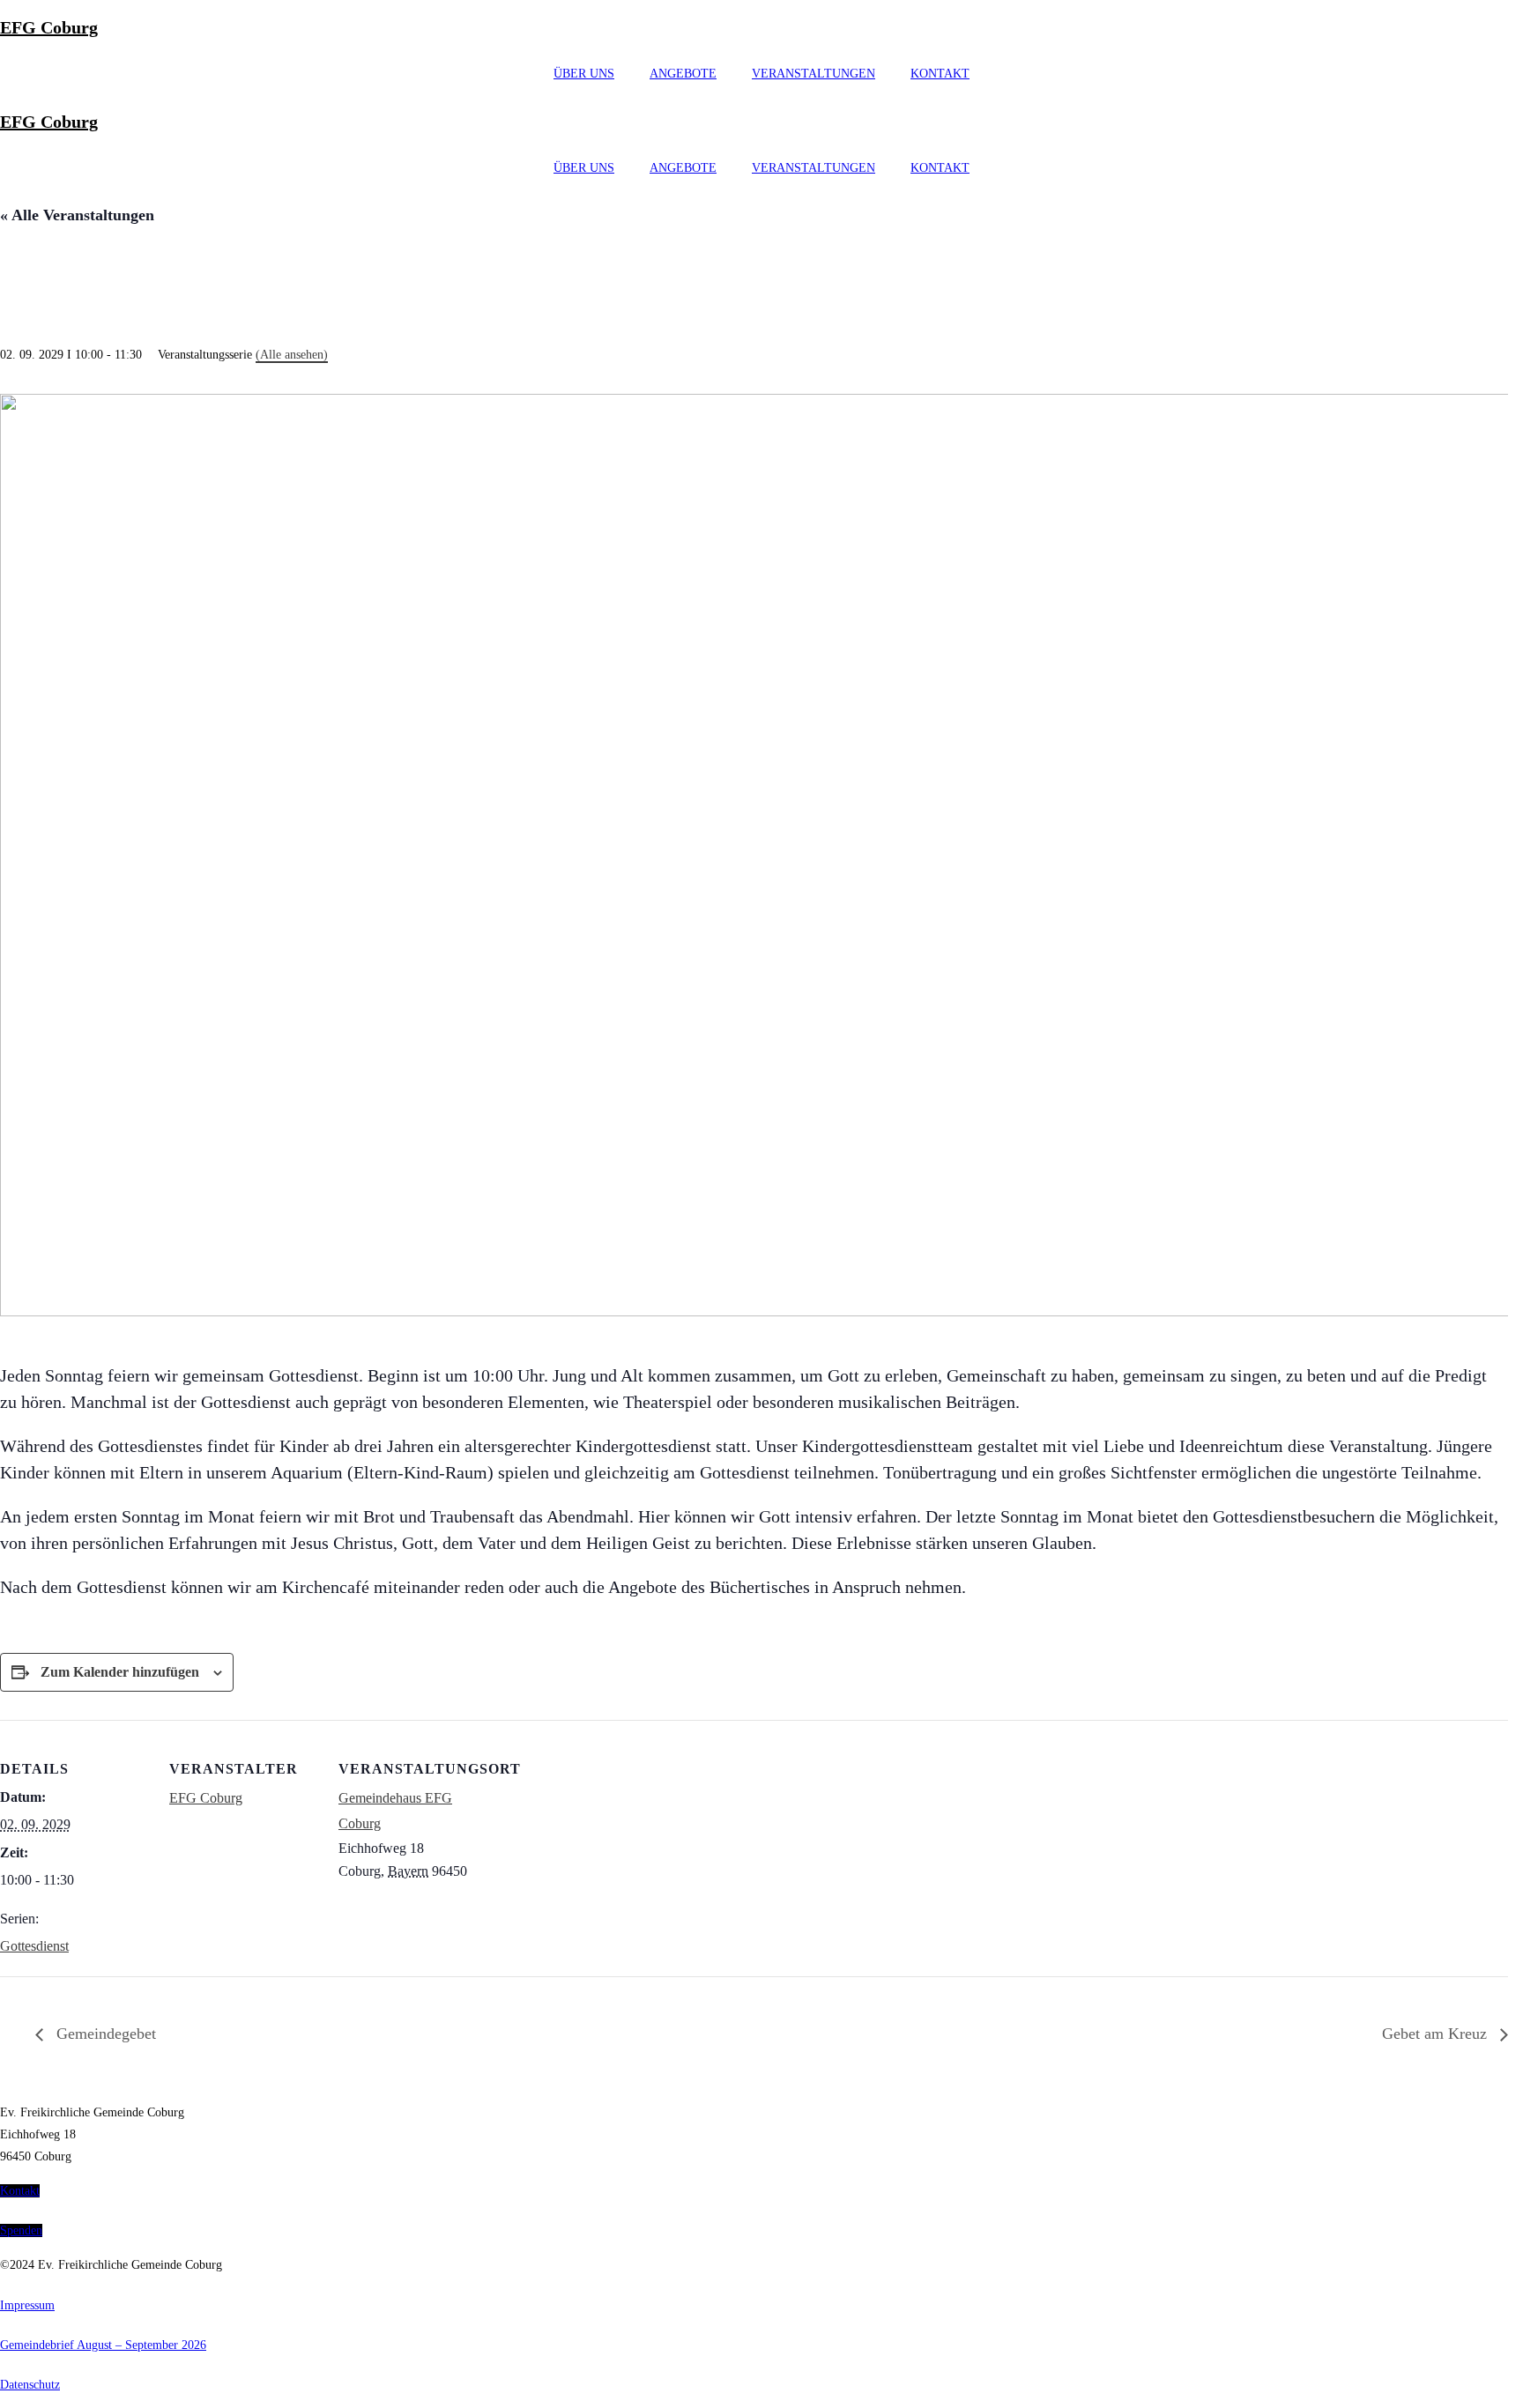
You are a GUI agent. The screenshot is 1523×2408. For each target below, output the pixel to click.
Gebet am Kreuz (1437, 2034)
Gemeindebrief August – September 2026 (103, 2345)
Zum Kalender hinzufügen (120, 1672)
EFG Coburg (49, 27)
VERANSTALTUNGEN (814, 74)
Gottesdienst (34, 1946)
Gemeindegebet (104, 2034)
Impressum (27, 2305)
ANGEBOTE (683, 74)
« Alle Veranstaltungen (77, 215)
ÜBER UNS (584, 74)
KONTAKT (940, 74)
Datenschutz (30, 2385)
